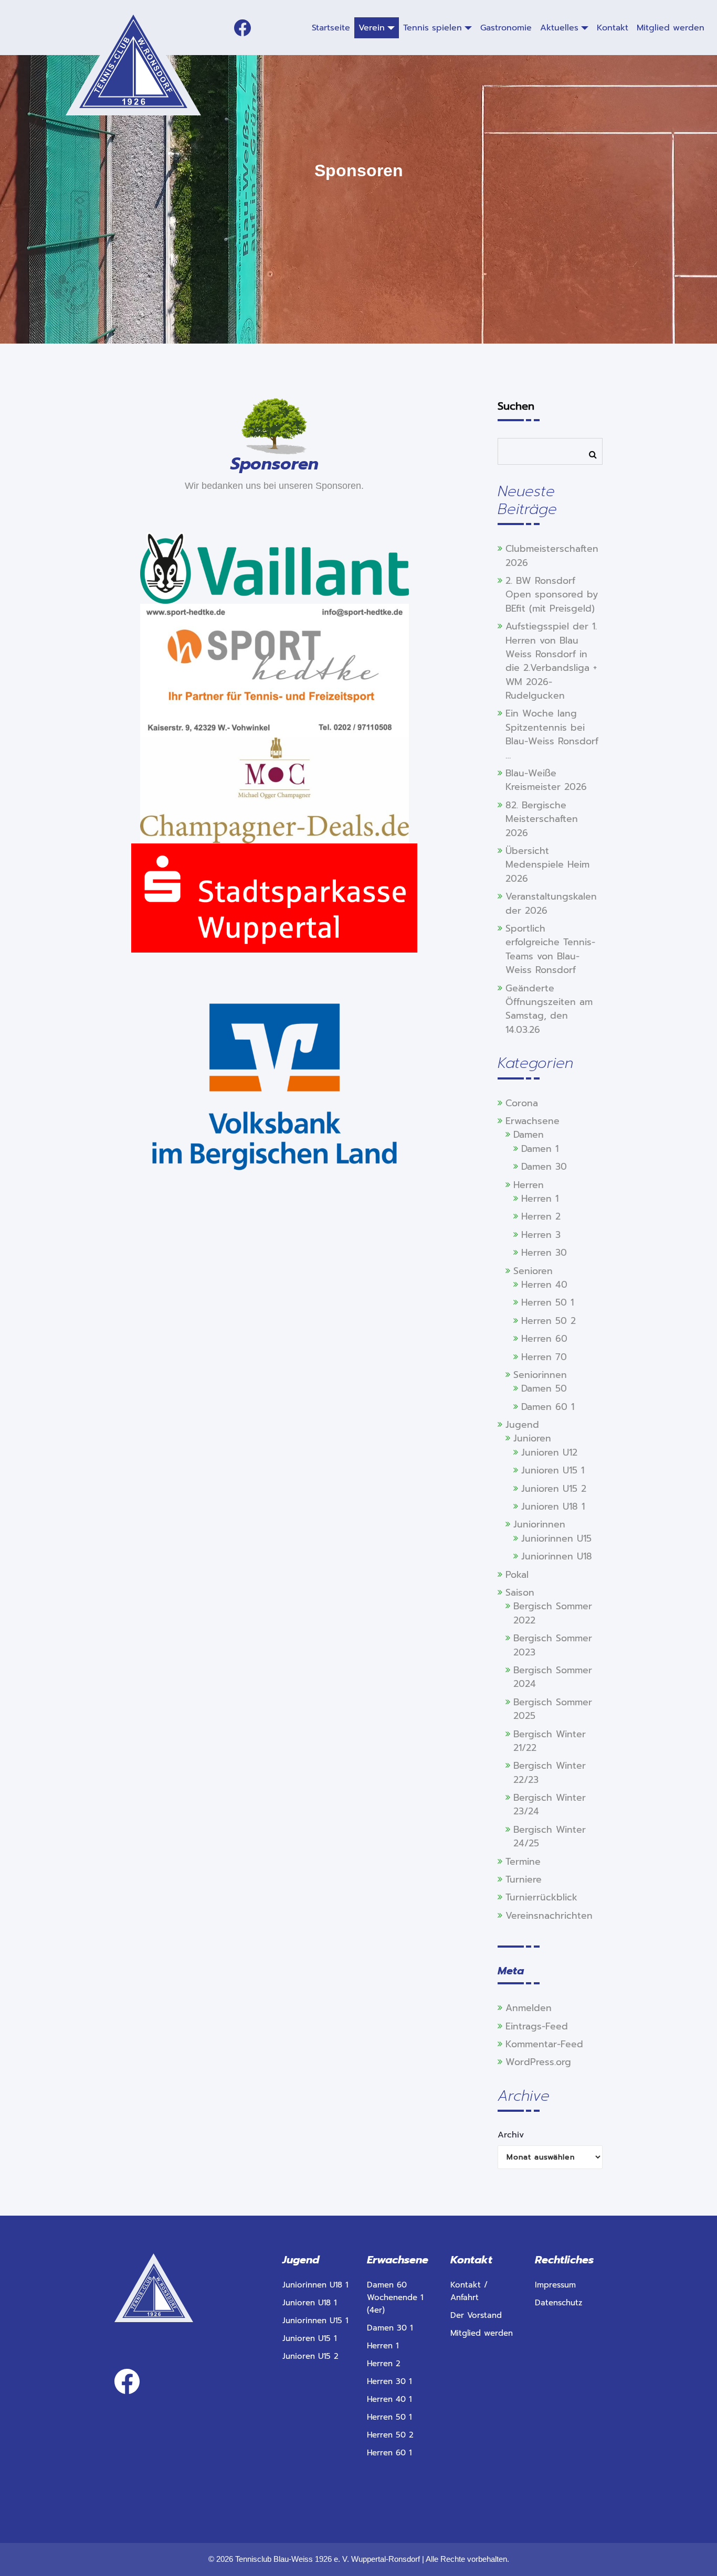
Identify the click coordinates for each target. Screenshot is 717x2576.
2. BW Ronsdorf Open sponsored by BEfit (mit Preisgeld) (552, 595)
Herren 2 (541, 1216)
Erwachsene (533, 1121)
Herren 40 (544, 1285)
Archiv (511, 2135)
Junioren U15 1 (553, 1470)
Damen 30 (544, 1167)
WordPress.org (538, 2062)
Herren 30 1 (389, 2381)
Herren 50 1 (547, 1302)
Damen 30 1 (390, 2328)
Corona (522, 1103)
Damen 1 (540, 1149)
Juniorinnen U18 (557, 1556)
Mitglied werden (482, 2333)
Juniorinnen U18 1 (315, 2285)
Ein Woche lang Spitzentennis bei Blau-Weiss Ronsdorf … (552, 734)
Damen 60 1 (548, 1407)
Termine (523, 1862)
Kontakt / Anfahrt (469, 2291)
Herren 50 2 (549, 1321)
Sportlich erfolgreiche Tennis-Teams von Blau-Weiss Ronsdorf (550, 949)
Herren (529, 1185)
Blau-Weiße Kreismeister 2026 (546, 780)
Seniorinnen (540, 1375)
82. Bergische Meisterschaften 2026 (542, 819)
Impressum (555, 2285)
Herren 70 (544, 1357)
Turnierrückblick (541, 1897)
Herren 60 (544, 1339)
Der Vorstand (476, 2315)
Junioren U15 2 (554, 1489)
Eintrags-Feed (537, 2026)
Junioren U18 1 (553, 1506)
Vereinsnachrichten (549, 1916)
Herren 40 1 (389, 2399)
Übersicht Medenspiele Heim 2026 (547, 865)
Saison (520, 1592)
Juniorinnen (539, 1524)
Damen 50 (544, 1388)
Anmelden (529, 2008)
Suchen (516, 406)
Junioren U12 (549, 1452)
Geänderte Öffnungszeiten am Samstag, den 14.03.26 (549, 1009)
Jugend (522, 1425)
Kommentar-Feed (544, 2044)
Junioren (532, 1438)
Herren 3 (541, 1235)
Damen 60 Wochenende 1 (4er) (395, 2297)
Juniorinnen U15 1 (315, 2321)
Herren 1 (540, 1199)
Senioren (533, 1271)
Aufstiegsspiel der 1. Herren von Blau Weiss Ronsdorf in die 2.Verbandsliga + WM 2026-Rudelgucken (551, 661)
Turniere (524, 1879)
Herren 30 (544, 1253)
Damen (529, 1135)
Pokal (517, 1575)
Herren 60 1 (389, 2453)
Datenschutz (558, 2303)
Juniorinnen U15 (556, 1538)
